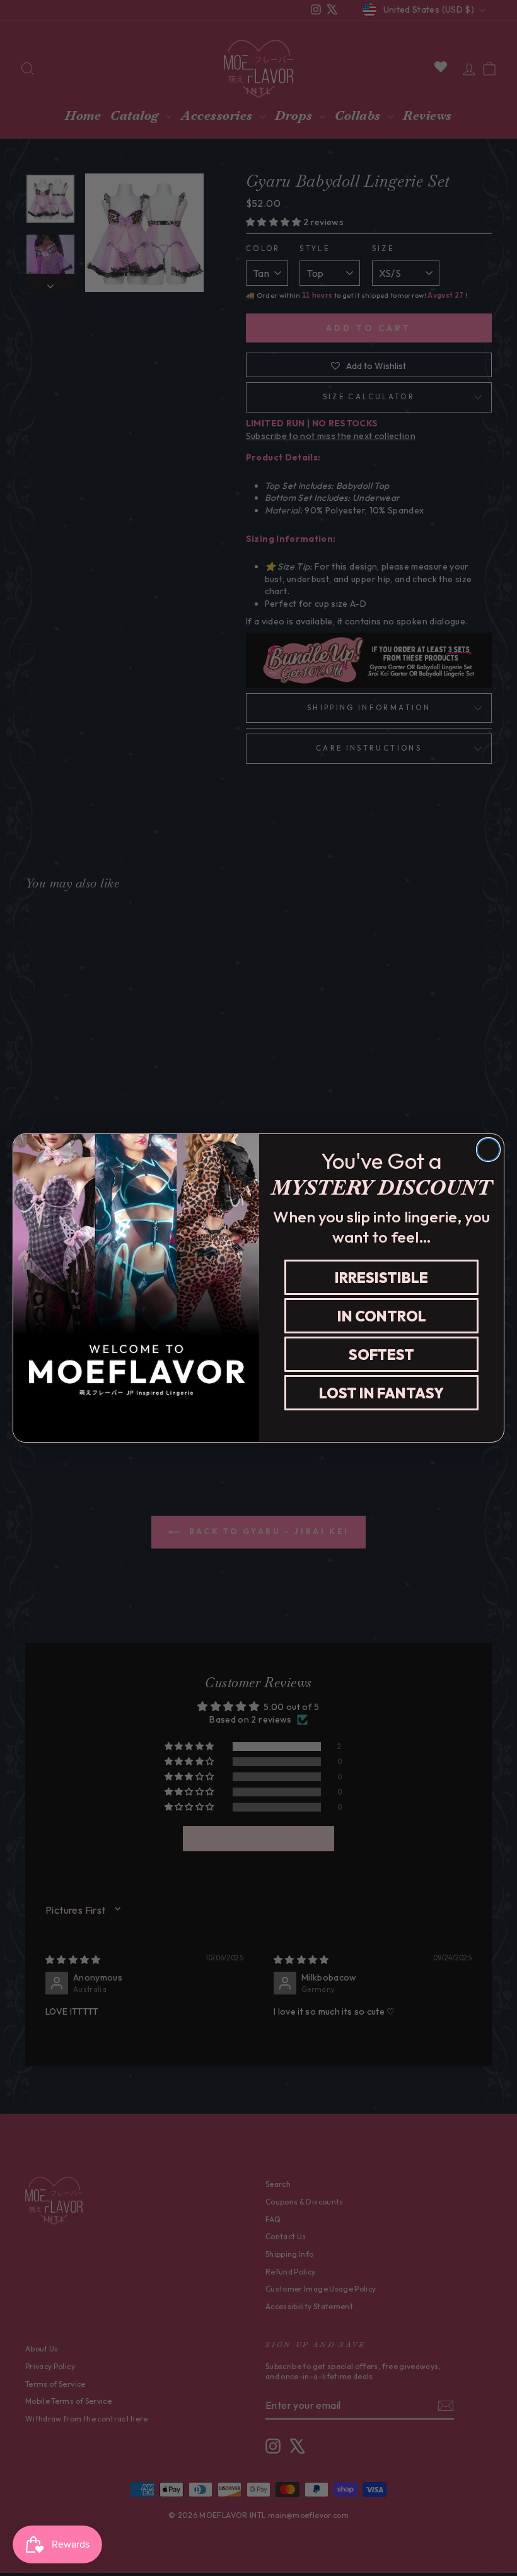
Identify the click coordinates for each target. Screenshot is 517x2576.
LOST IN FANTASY (381, 1393)
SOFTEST (381, 1355)
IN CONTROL (382, 1316)
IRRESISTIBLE (381, 1278)
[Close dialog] (488, 1150)
